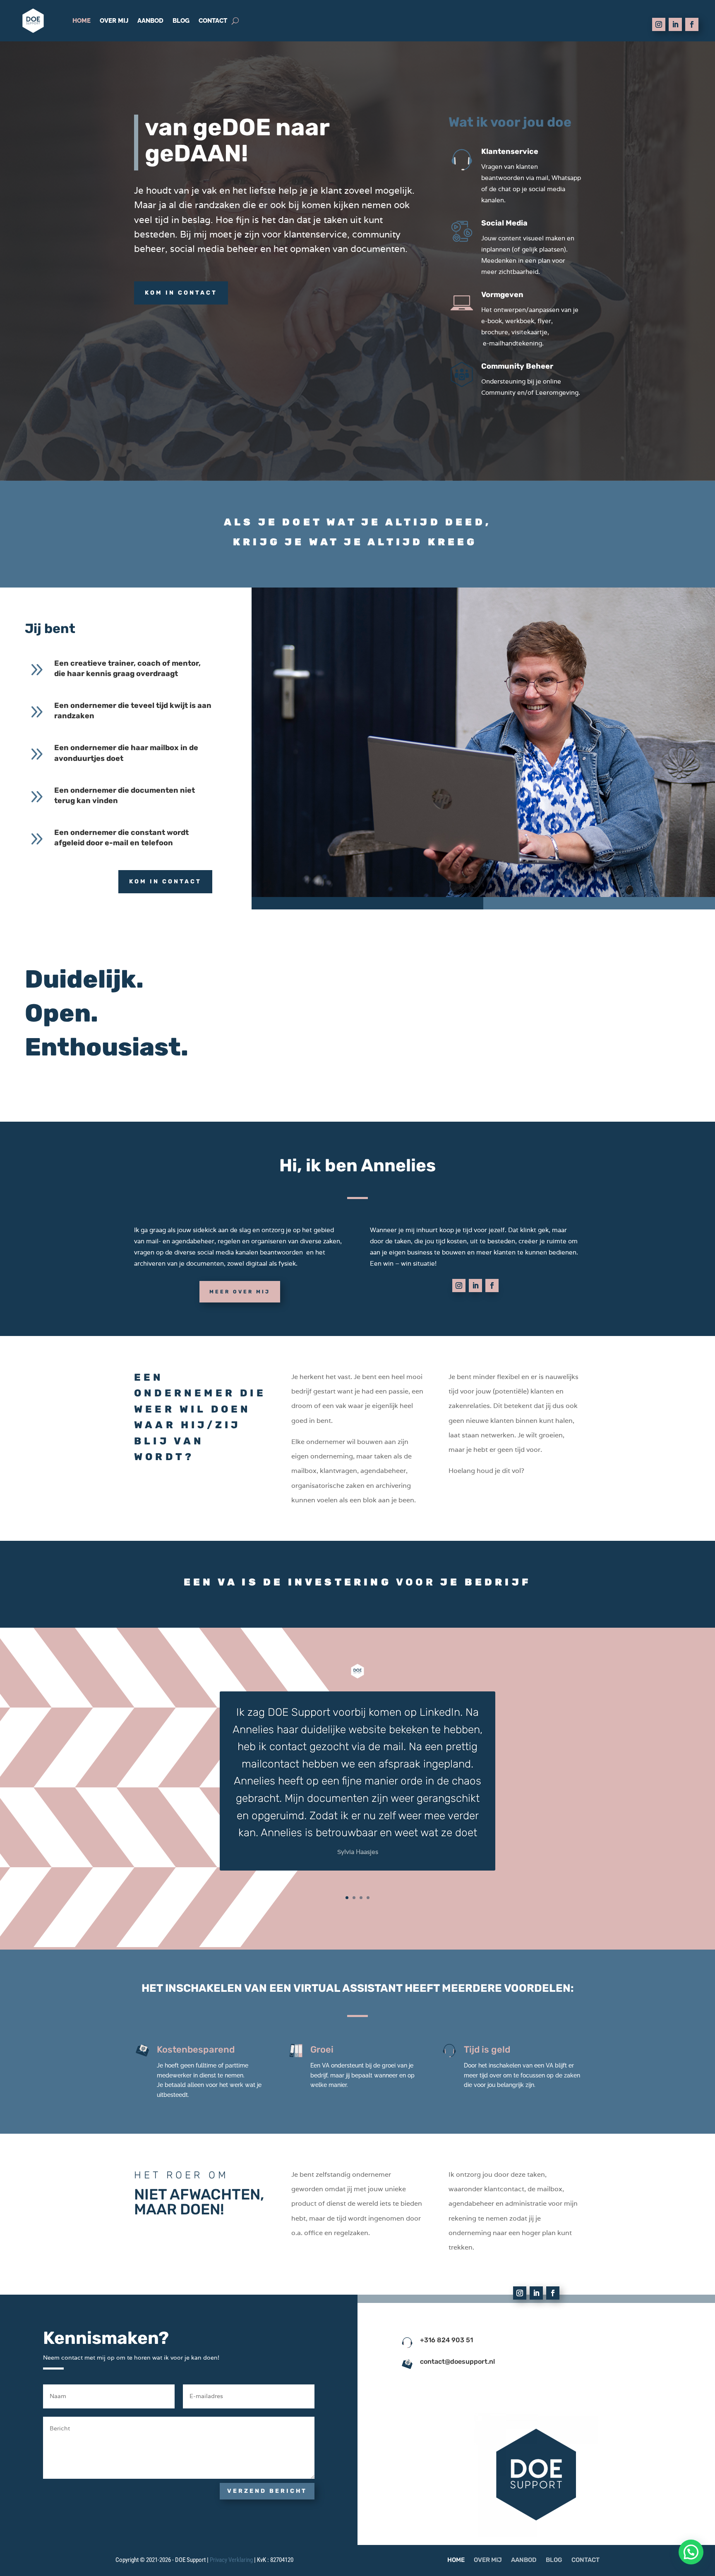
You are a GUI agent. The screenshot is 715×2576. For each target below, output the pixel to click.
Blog (181, 21)
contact (213, 21)
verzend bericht (267, 2491)
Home (82, 21)
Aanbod (150, 21)
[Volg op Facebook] (692, 24)
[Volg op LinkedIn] (675, 24)
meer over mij (240, 1292)
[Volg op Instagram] (659, 24)
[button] (691, 2552)
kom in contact (181, 293)
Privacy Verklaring (231, 2560)
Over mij (114, 21)
